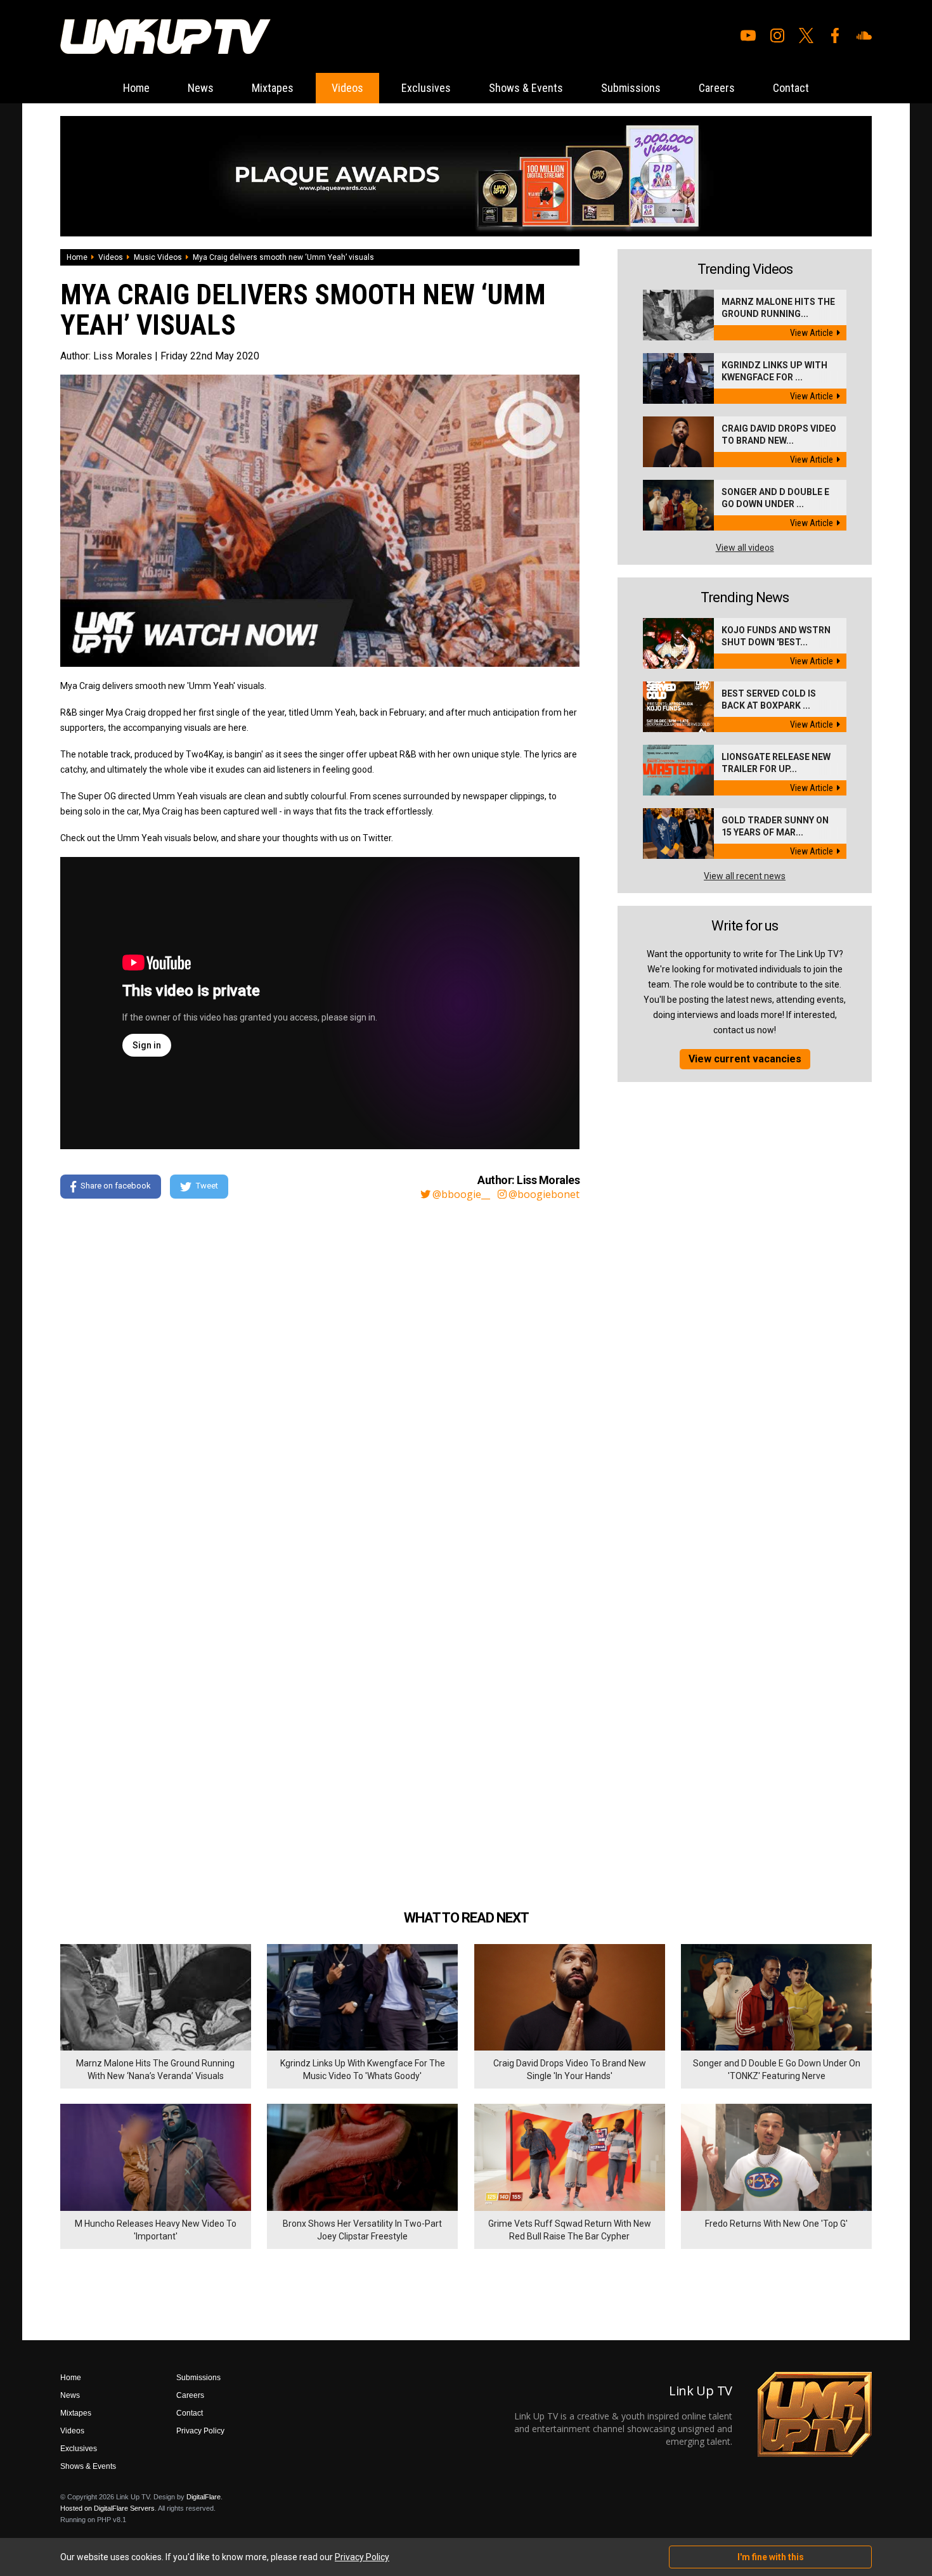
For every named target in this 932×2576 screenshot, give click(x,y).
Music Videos (158, 257)
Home (136, 88)
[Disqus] (320, 1382)
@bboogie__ (461, 1194)
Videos (347, 88)
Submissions (631, 88)
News (201, 88)
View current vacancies (745, 1059)
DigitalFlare (204, 2497)
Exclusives (426, 88)
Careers (717, 88)
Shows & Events (526, 88)
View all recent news (745, 876)
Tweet (207, 1186)
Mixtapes (273, 88)
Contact (791, 88)
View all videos (745, 548)
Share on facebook (116, 1186)
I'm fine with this (771, 2557)
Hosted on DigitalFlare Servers (107, 2508)
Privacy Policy (200, 2431)
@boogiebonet (544, 1194)
